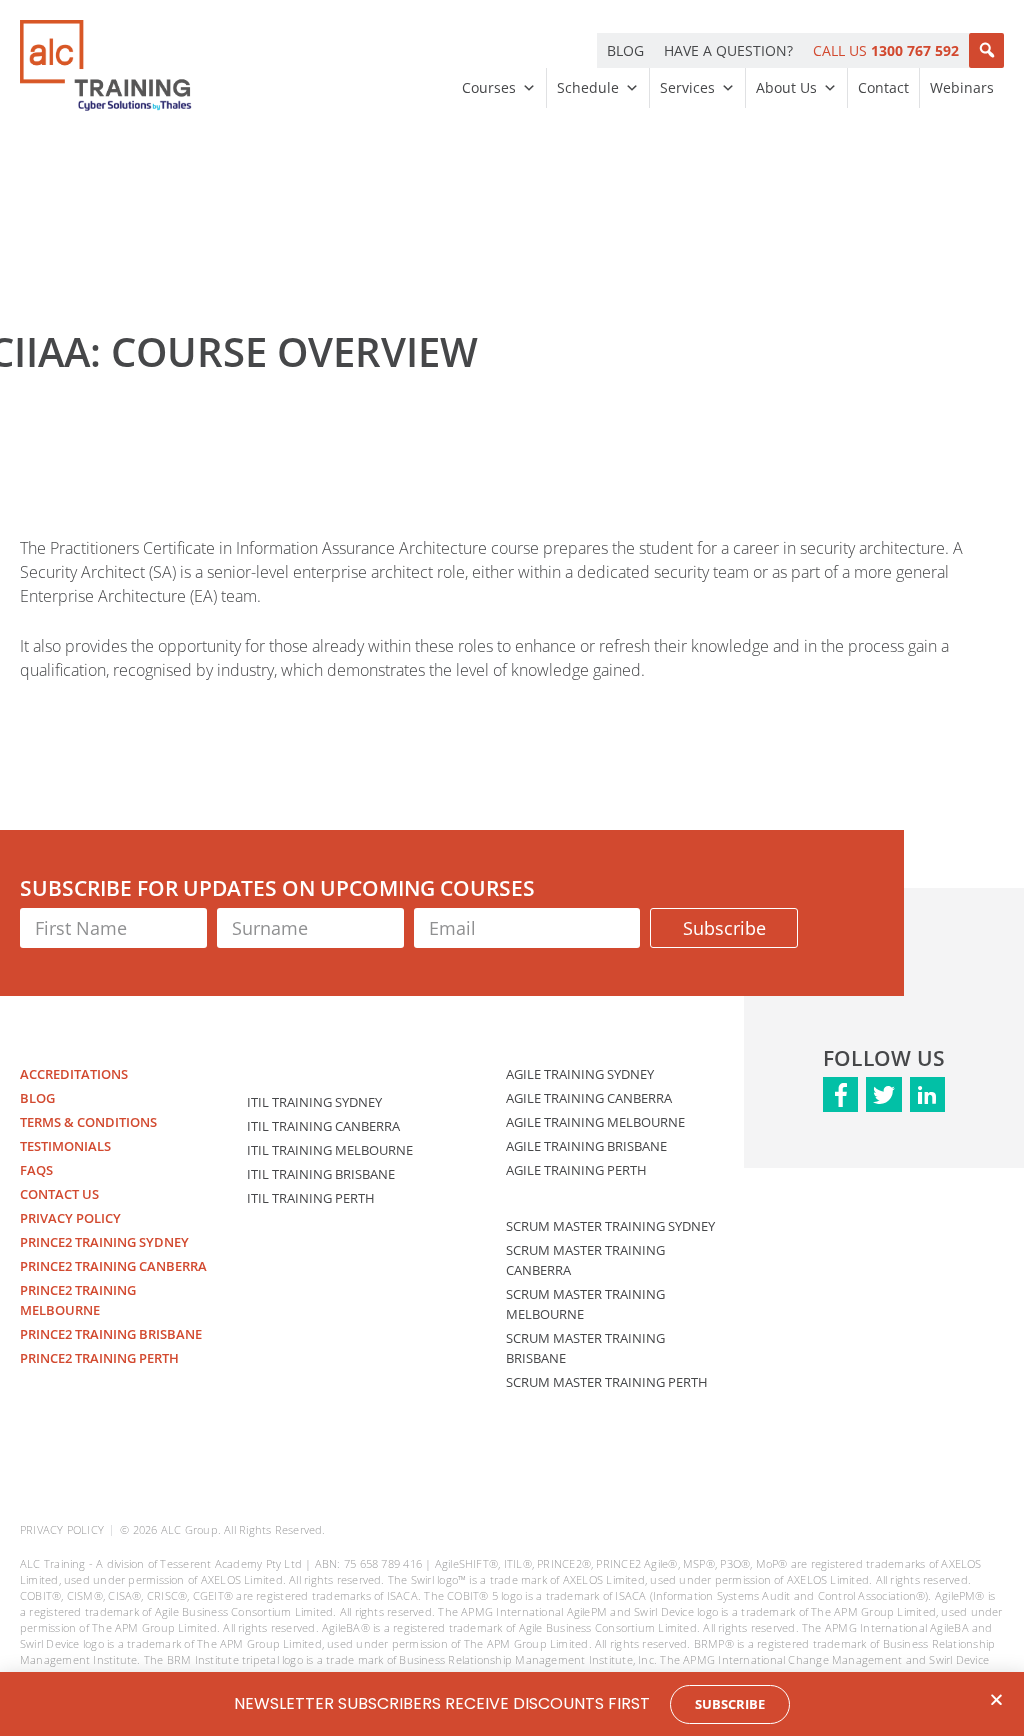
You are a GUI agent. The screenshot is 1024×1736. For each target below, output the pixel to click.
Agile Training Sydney (580, 1074)
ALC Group (189, 1529)
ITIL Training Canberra (323, 1126)
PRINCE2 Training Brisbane (111, 1334)
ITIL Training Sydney (314, 1102)
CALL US (886, 50)
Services (687, 87)
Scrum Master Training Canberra (585, 1260)
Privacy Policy (70, 1218)
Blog (37, 1098)
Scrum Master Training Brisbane (585, 1348)
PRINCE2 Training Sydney (104, 1242)
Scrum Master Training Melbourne (585, 1304)
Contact (883, 87)
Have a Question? (728, 50)
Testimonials (65, 1146)
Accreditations (74, 1074)
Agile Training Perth (576, 1170)
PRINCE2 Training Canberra (113, 1266)
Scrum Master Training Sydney (610, 1226)
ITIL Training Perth (311, 1198)
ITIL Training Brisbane (321, 1174)
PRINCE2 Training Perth (99, 1358)
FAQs (36, 1170)
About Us (786, 87)
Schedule (588, 87)
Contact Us (59, 1194)
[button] (986, 50)
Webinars (962, 87)
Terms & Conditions (88, 1122)
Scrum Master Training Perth (607, 1382)
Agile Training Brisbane (586, 1146)
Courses (489, 87)
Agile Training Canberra (589, 1098)
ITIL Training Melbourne (330, 1150)
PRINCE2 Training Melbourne (78, 1300)
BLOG (625, 50)
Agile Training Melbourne (595, 1122)
